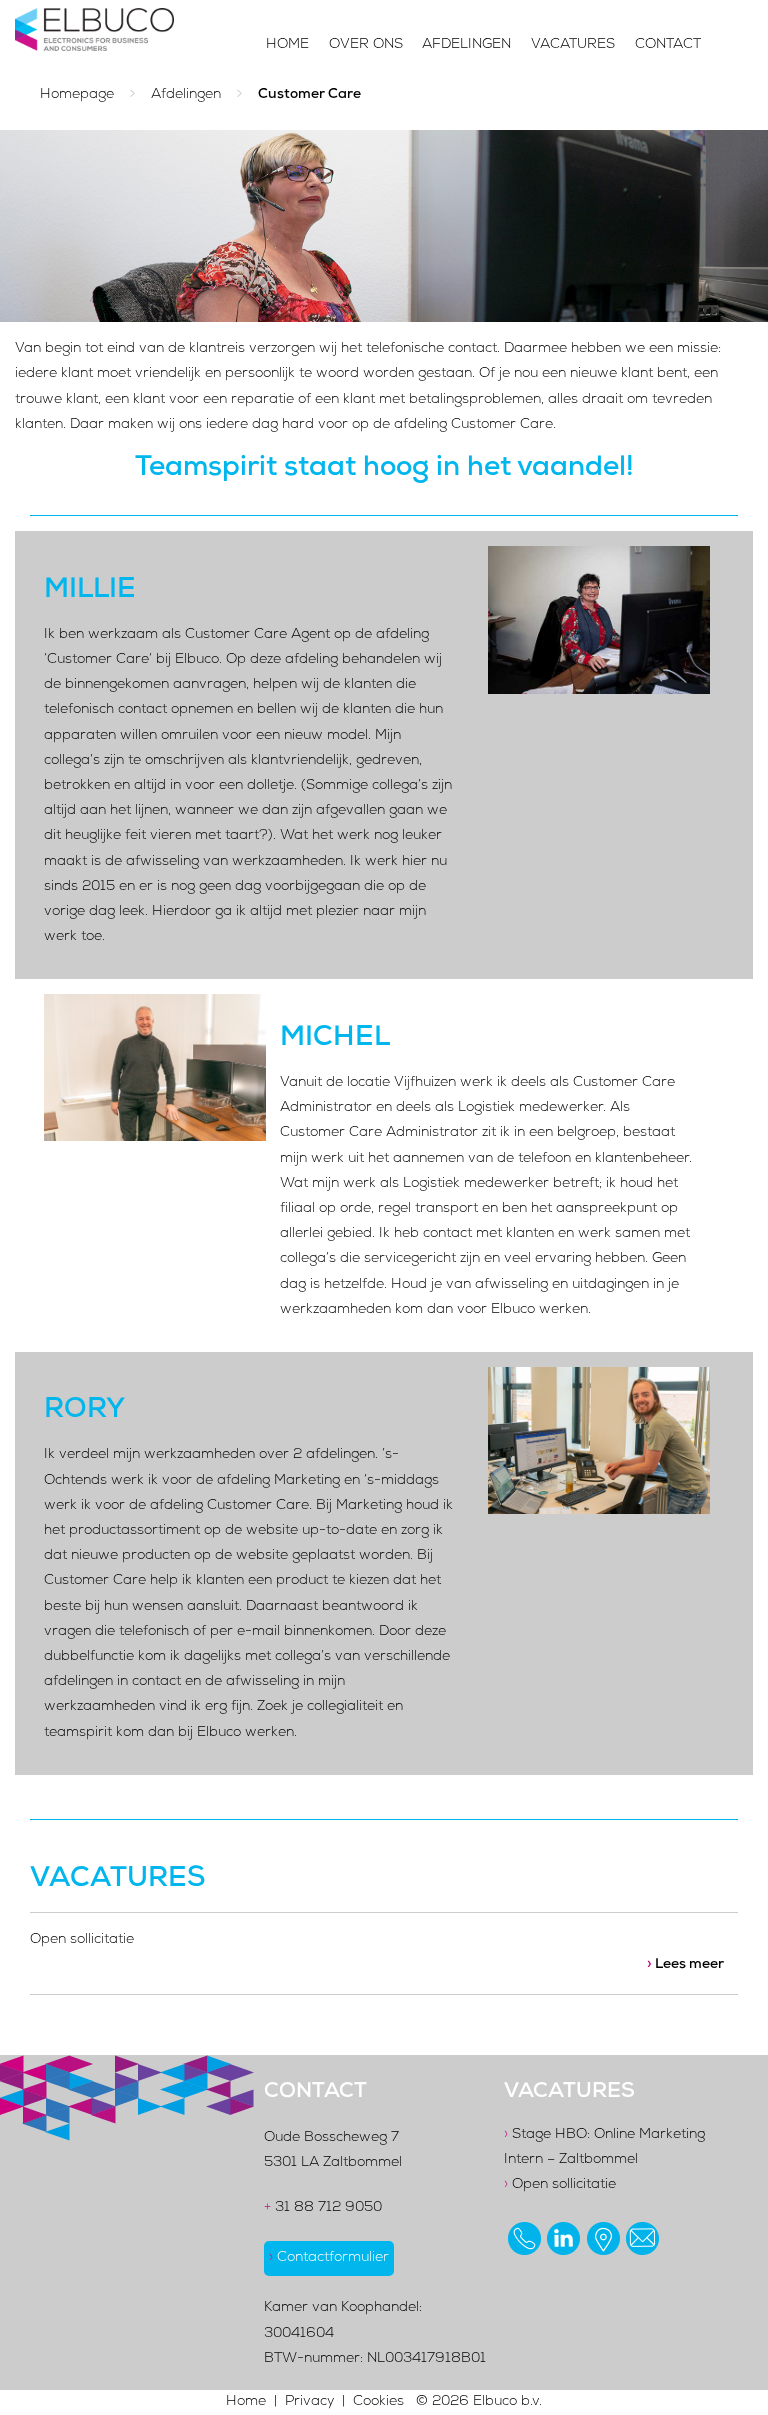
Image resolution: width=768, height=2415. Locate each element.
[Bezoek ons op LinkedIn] (563, 2238)
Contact (668, 45)
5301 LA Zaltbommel (333, 2163)
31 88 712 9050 (323, 2208)
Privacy (309, 2402)
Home (287, 45)
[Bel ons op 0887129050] (524, 2238)
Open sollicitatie (560, 2185)
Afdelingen (466, 45)
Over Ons (366, 45)
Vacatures (573, 45)
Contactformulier (329, 2258)
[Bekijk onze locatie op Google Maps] (603, 2238)
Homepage (77, 95)
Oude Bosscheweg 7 (331, 2138)
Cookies (378, 2402)
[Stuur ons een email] (642, 2238)
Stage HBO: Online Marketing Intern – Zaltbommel (604, 2147)
